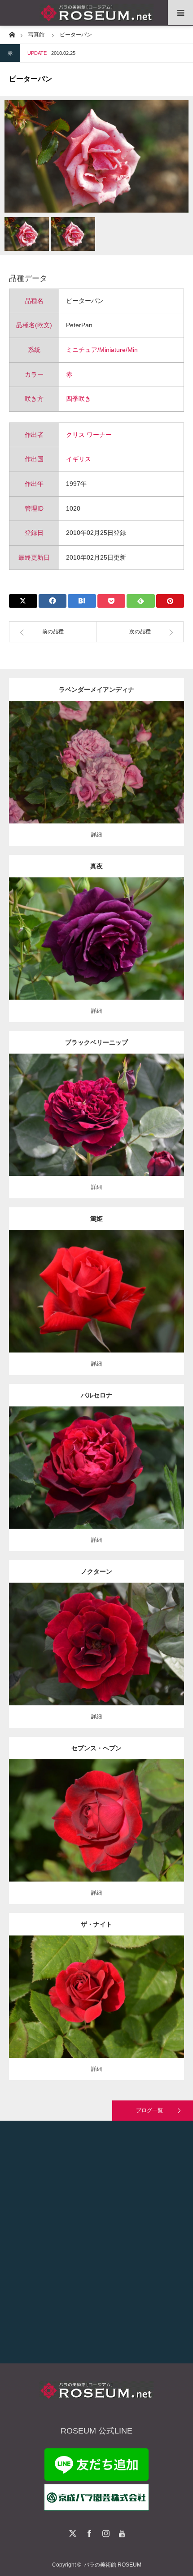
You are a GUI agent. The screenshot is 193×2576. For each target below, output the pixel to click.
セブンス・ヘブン (96, 1748)
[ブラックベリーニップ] (97, 1127)
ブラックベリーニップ (96, 1042)
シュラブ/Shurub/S (74, 1985)
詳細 (96, 835)
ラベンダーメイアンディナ (96, 690)
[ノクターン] (97, 1656)
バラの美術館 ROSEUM (113, 2565)
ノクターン (96, 1571)
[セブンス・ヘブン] (97, 1837)
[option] (96, 156)
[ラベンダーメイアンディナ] (97, 775)
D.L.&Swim (142, 1809)
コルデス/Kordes (151, 1460)
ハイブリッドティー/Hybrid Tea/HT (91, 1108)
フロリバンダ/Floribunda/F (96, 931)
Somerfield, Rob (154, 1108)
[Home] (12, 34)
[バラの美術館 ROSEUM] (96, 13)
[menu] (180, 13)
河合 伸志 (141, 931)
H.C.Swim (151, 1637)
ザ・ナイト (96, 1924)
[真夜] (97, 951)
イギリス (79, 459)
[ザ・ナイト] (97, 2013)
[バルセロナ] (97, 1480)
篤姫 (96, 1219)
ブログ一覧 (149, 2110)
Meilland (139, 755)
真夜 (96, 866)
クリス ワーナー (89, 435)
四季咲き (79, 399)
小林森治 (151, 1284)
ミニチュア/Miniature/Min (102, 350)
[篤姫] (97, 1304)
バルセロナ (96, 1395)
